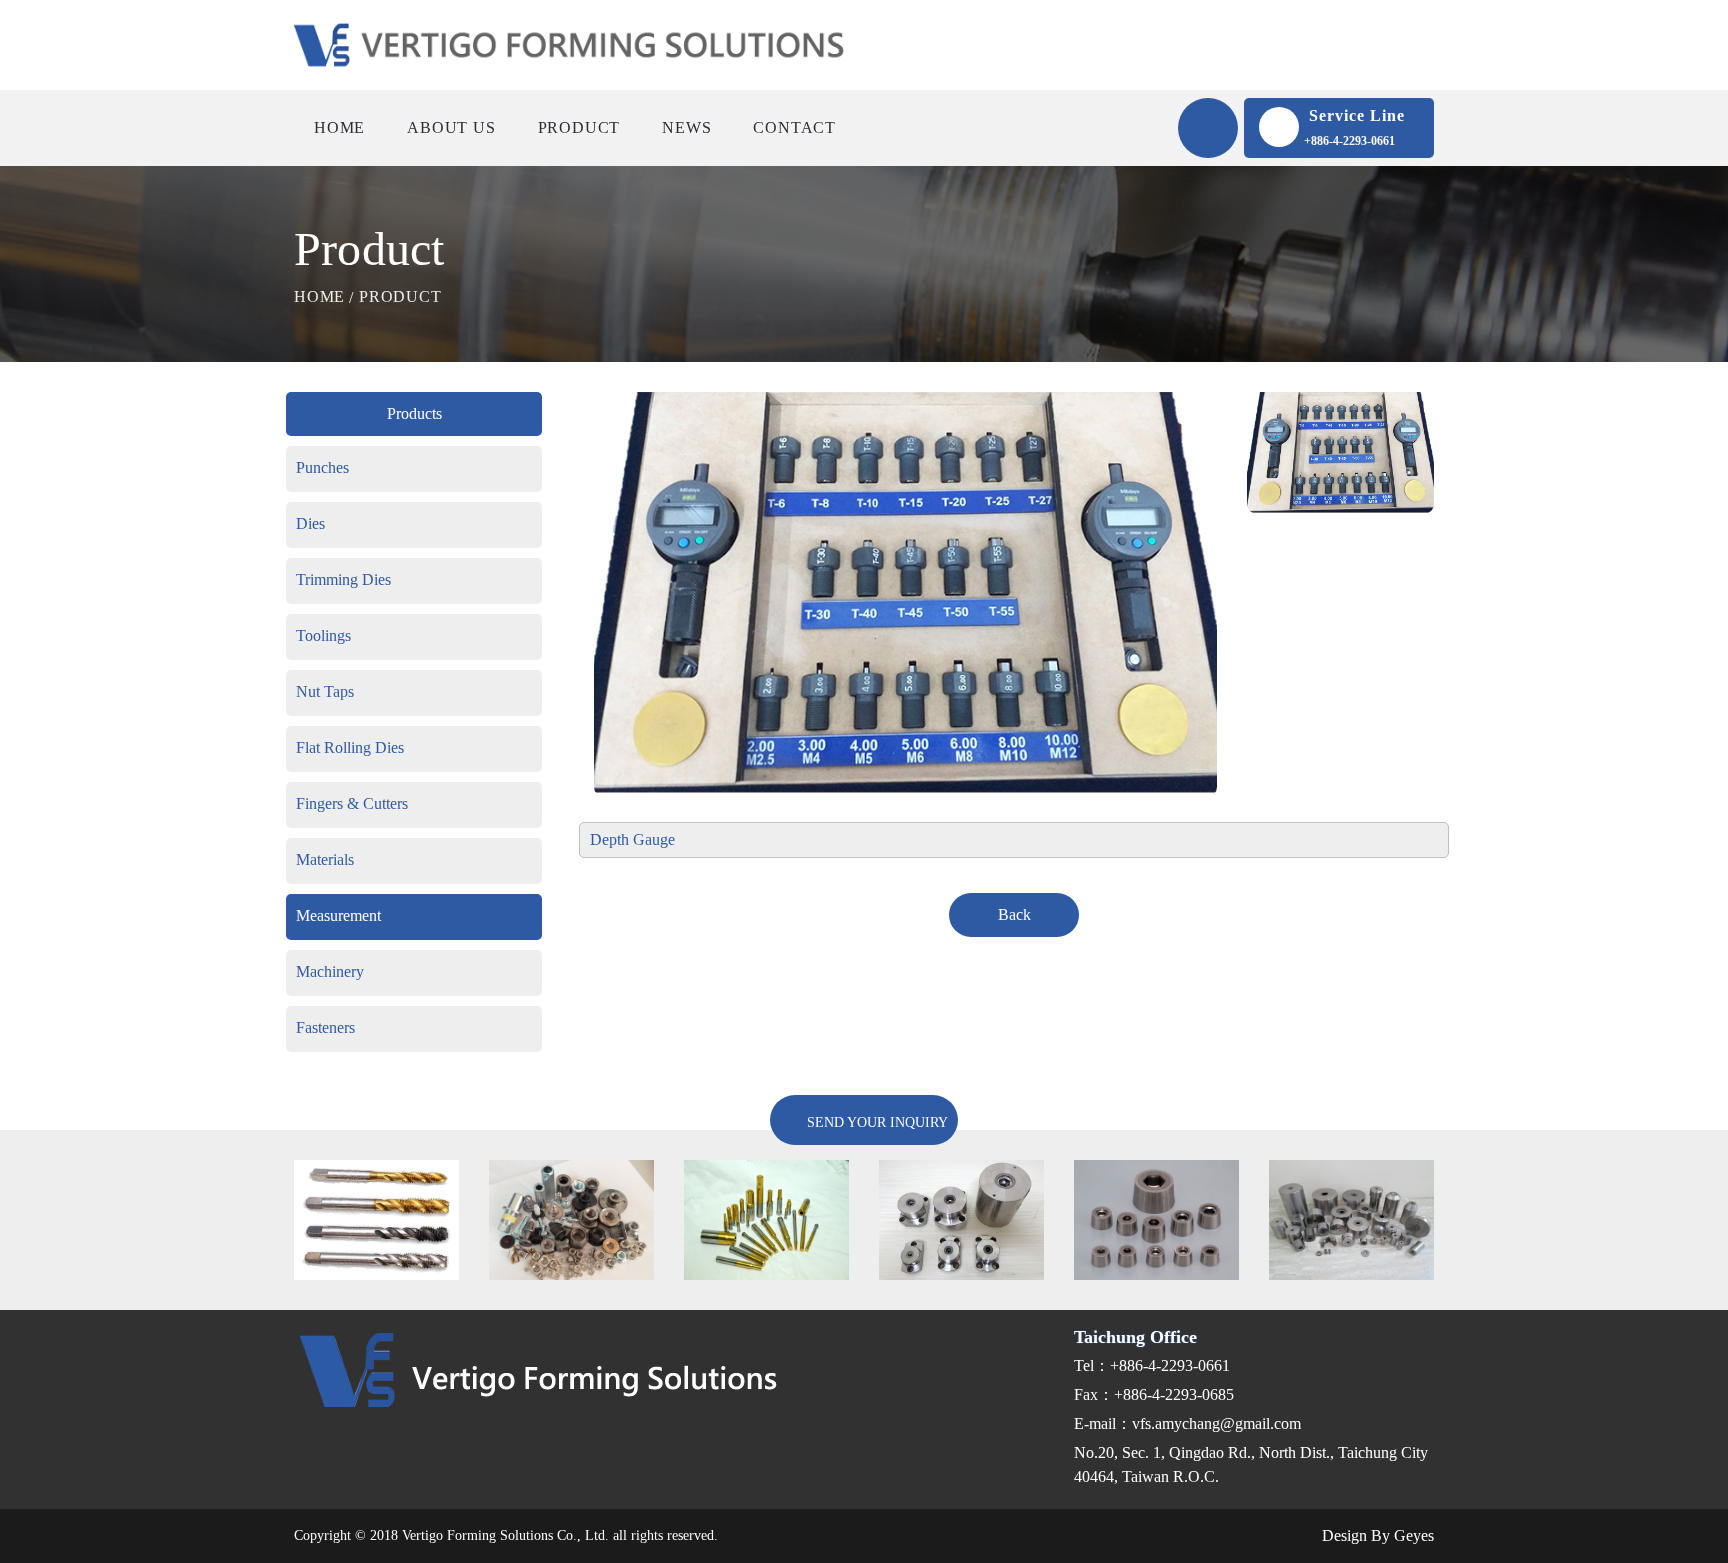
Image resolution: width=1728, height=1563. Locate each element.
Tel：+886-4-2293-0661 (1152, 1365)
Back (1014, 914)
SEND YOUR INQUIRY (875, 1122)
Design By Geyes (1376, 1535)
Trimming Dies (343, 579)
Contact (794, 127)
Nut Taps (325, 691)
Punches (322, 467)
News (686, 127)
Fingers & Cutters (352, 803)
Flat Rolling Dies (350, 747)
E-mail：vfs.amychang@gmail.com (1187, 1423)
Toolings (323, 635)
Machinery (330, 971)
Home (339, 127)
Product (579, 127)
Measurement (338, 915)
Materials (325, 859)
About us (451, 127)
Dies (310, 523)
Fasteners (325, 1027)
